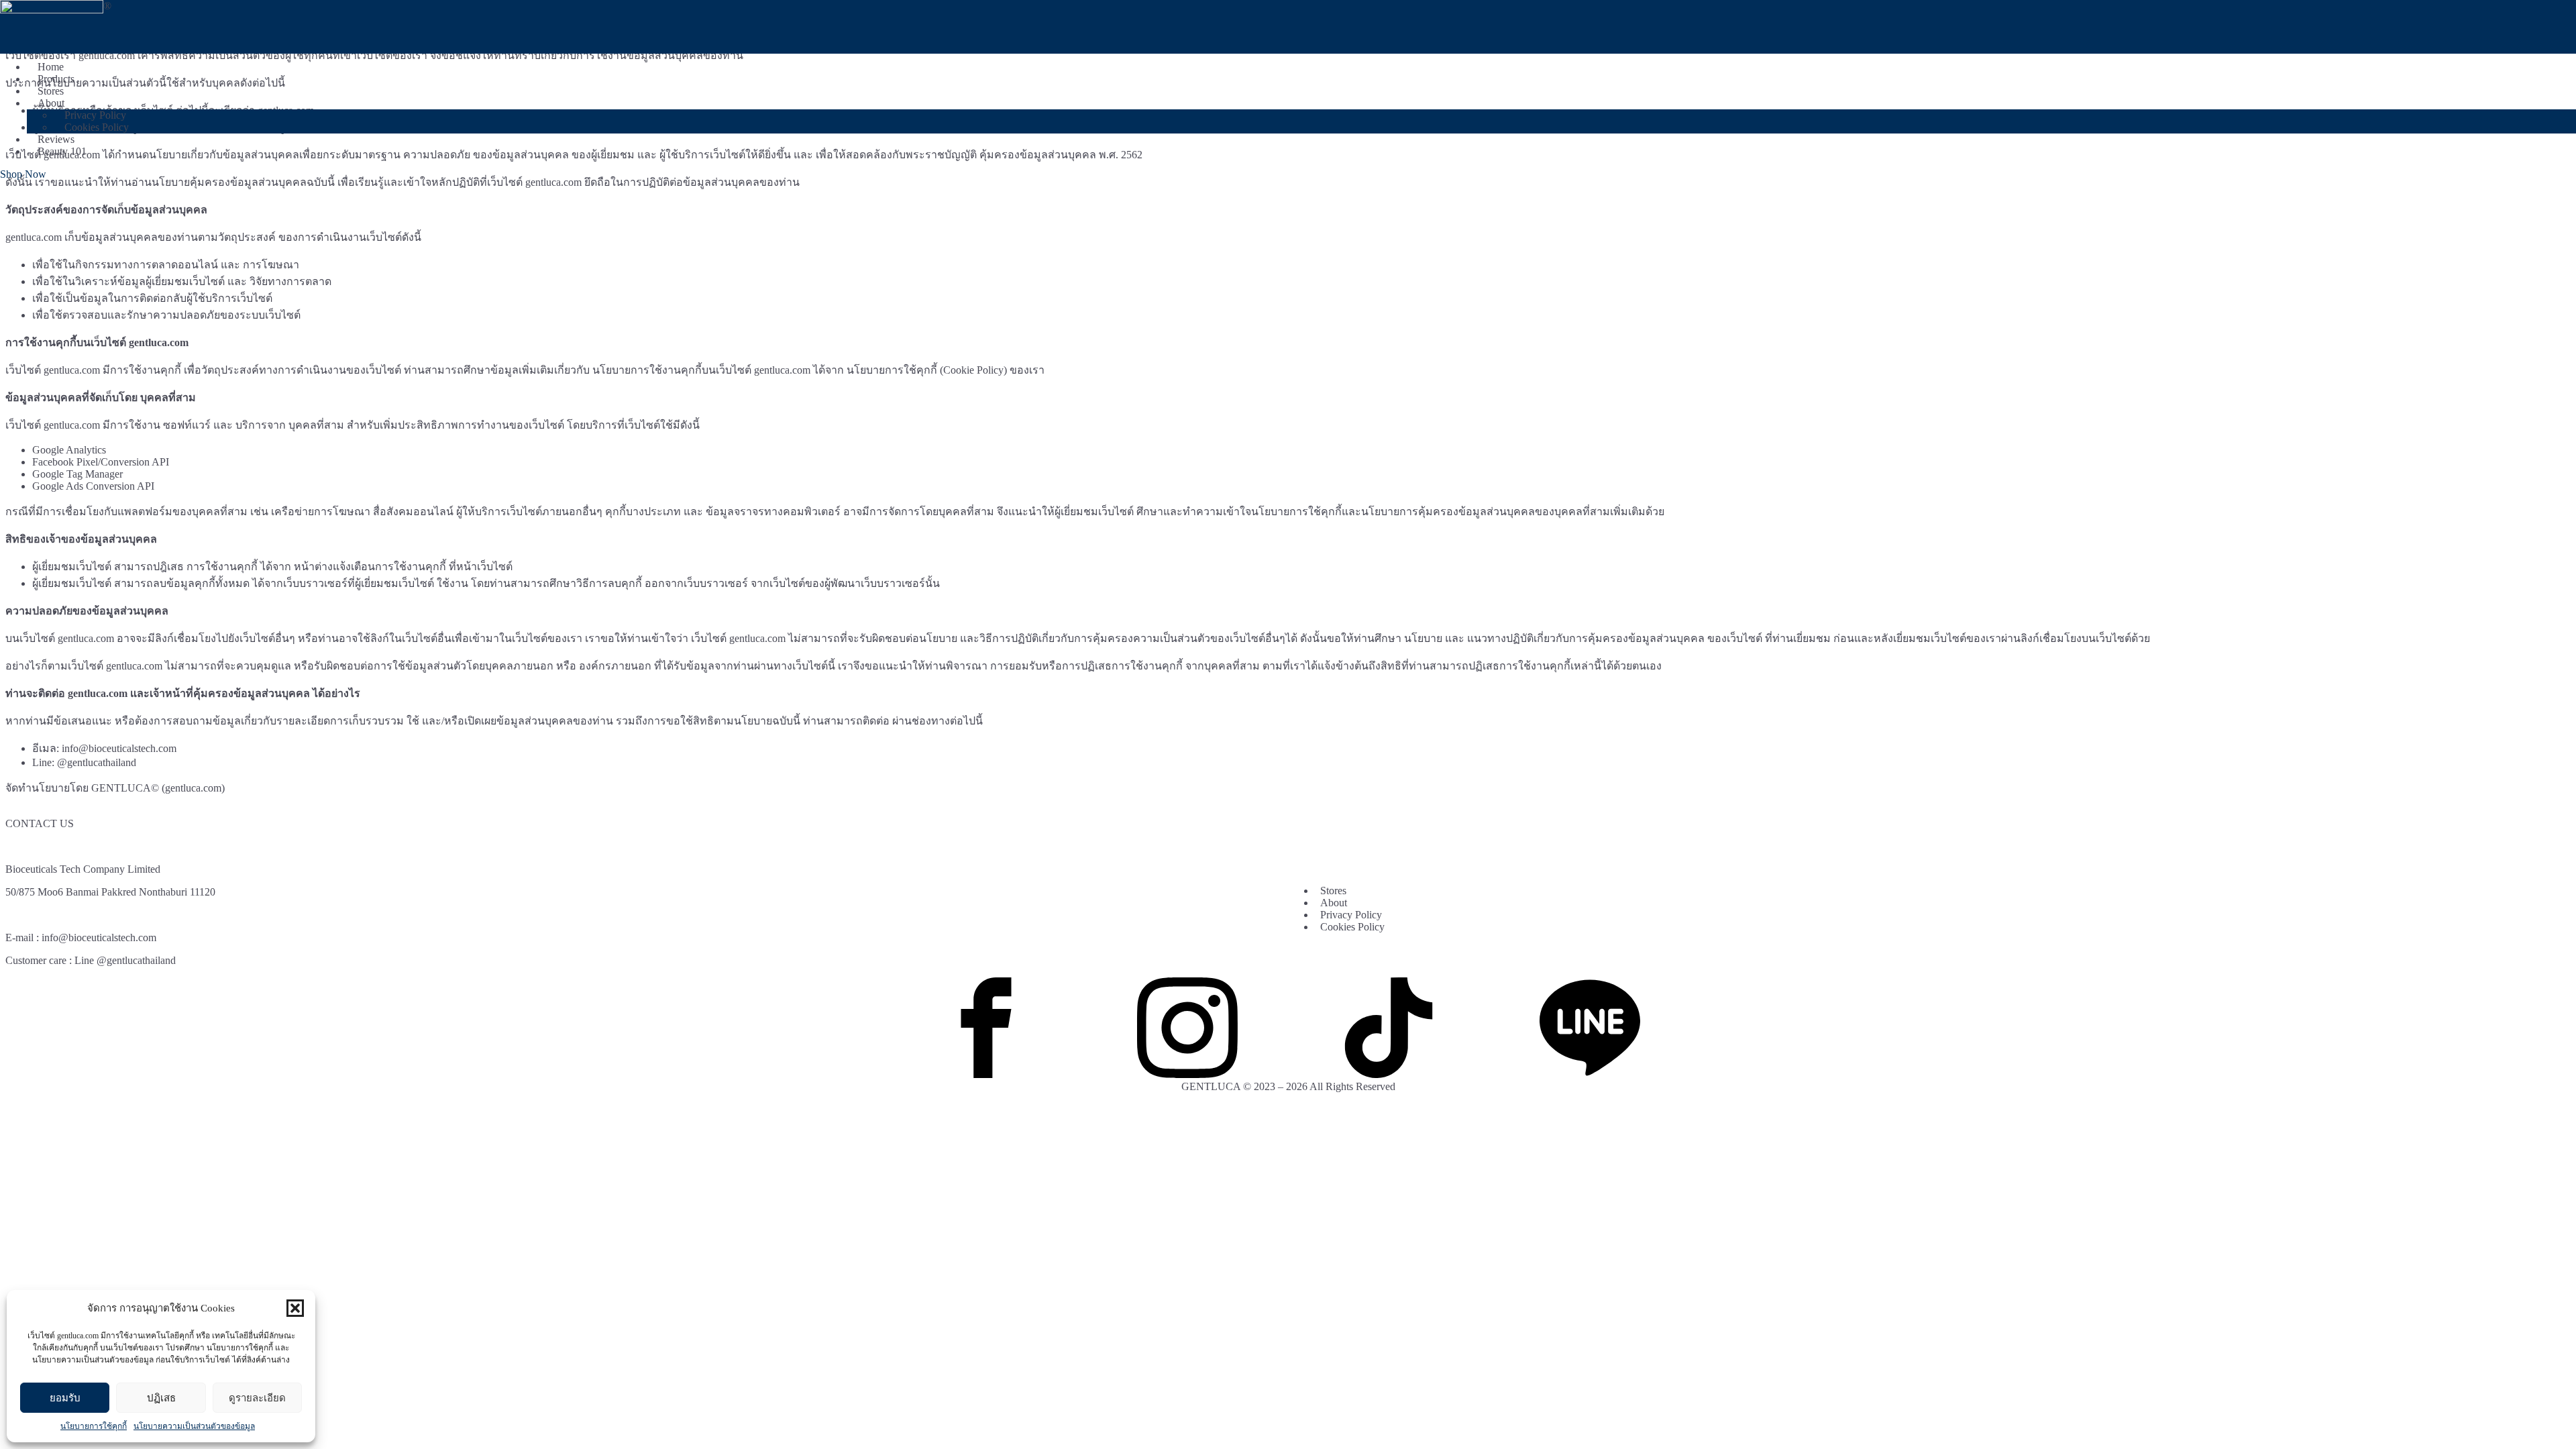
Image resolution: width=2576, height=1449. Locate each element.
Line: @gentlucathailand (84, 762)
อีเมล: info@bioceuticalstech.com (104, 748)
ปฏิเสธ (161, 1398)
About (51, 103)
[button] (295, 1308)
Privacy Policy (1351, 915)
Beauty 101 (62, 151)
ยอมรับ (65, 1398)
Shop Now (23, 174)
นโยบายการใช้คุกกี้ (94, 1426)
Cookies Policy (97, 127)
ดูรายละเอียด (257, 1398)
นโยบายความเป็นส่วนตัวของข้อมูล (194, 1426)
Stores (1333, 891)
